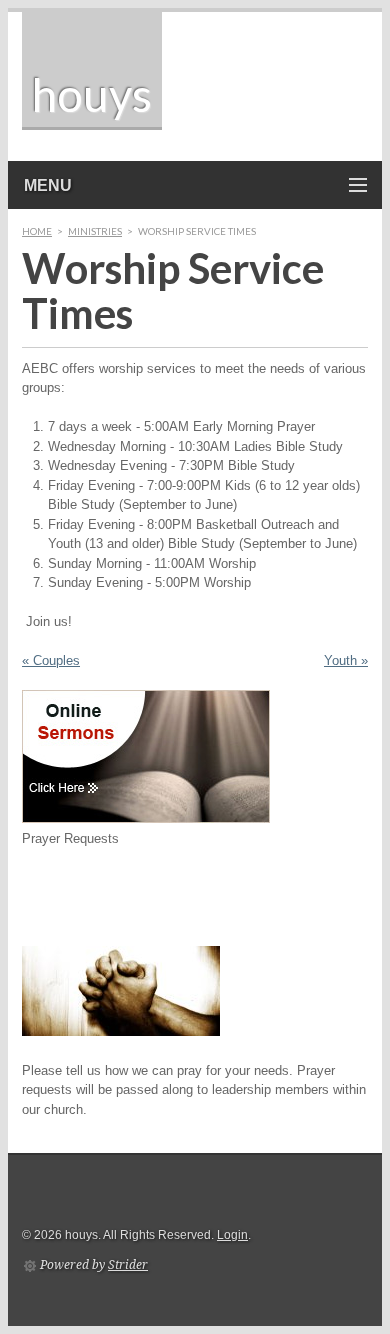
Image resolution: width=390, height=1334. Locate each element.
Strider (128, 1265)
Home (37, 231)
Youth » (346, 660)
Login (232, 1235)
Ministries (95, 231)
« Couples (51, 660)
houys (92, 94)
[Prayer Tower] (121, 1031)
